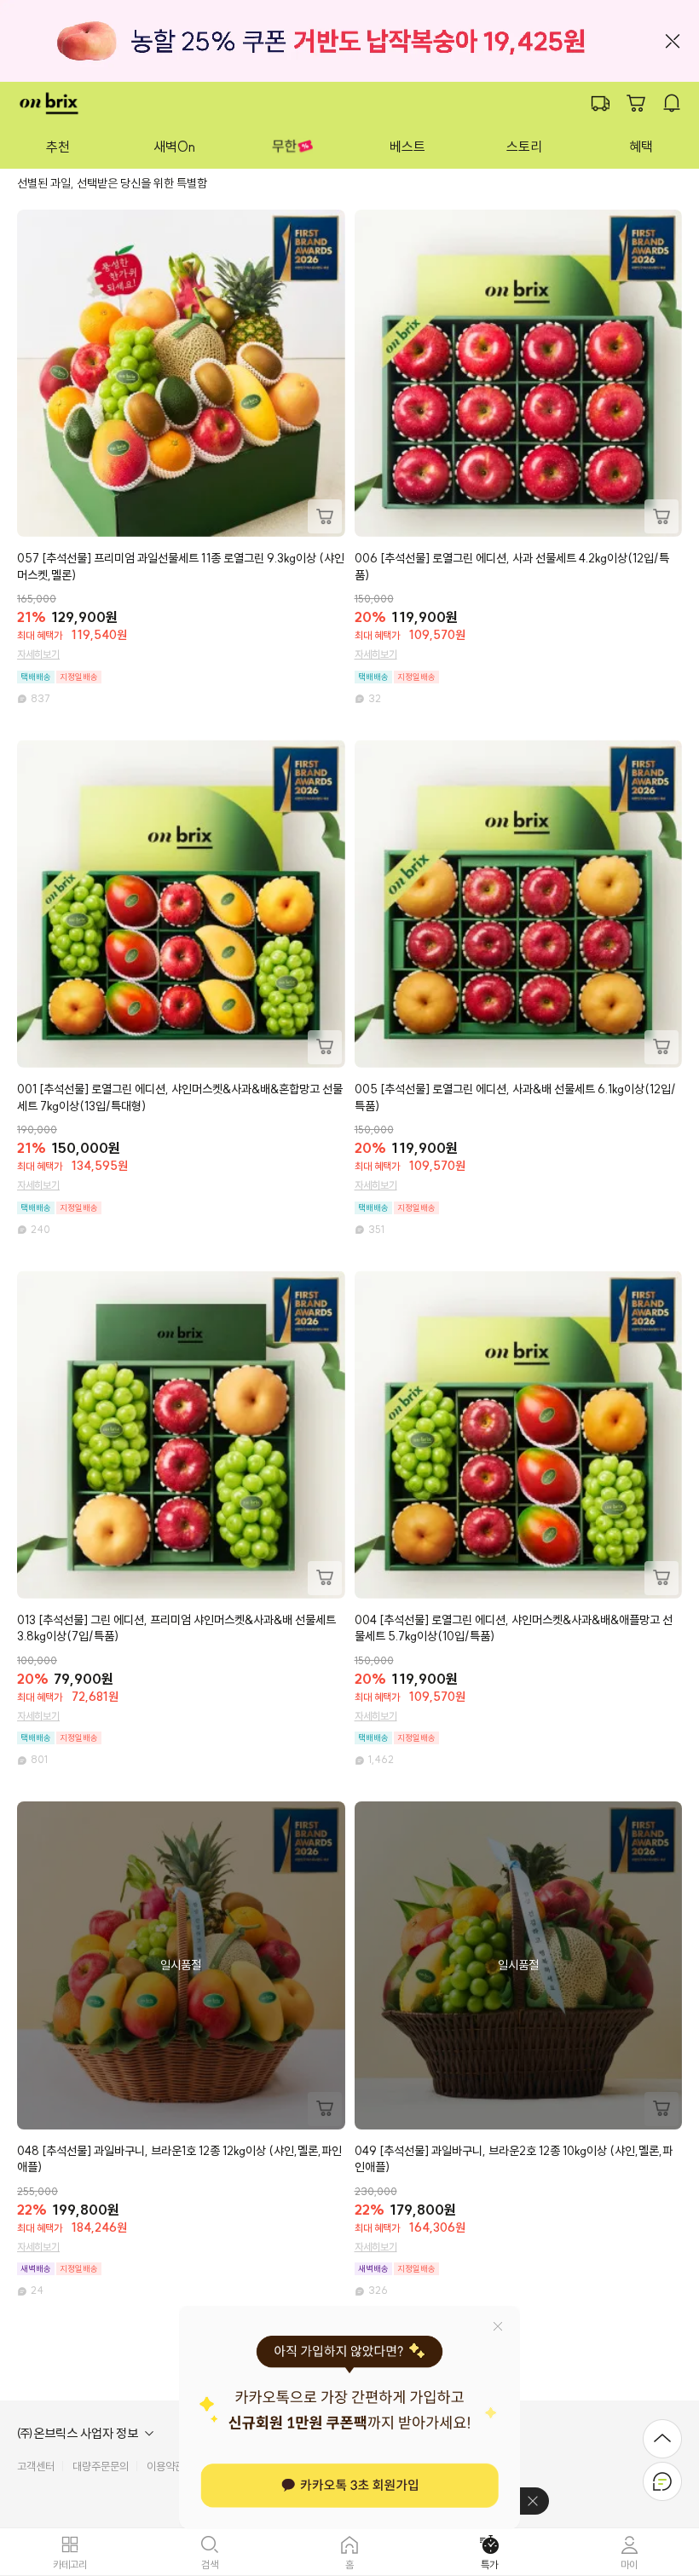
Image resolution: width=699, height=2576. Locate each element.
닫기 (673, 41)
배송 (600, 103)
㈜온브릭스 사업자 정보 (78, 2434)
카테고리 (70, 2564)
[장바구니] (325, 516)
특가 (489, 2564)
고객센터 (36, 2466)
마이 (629, 2564)
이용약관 (165, 2466)
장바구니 (636, 103)
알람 (672, 103)
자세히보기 (38, 654)
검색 (210, 2564)
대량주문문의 (101, 2466)
